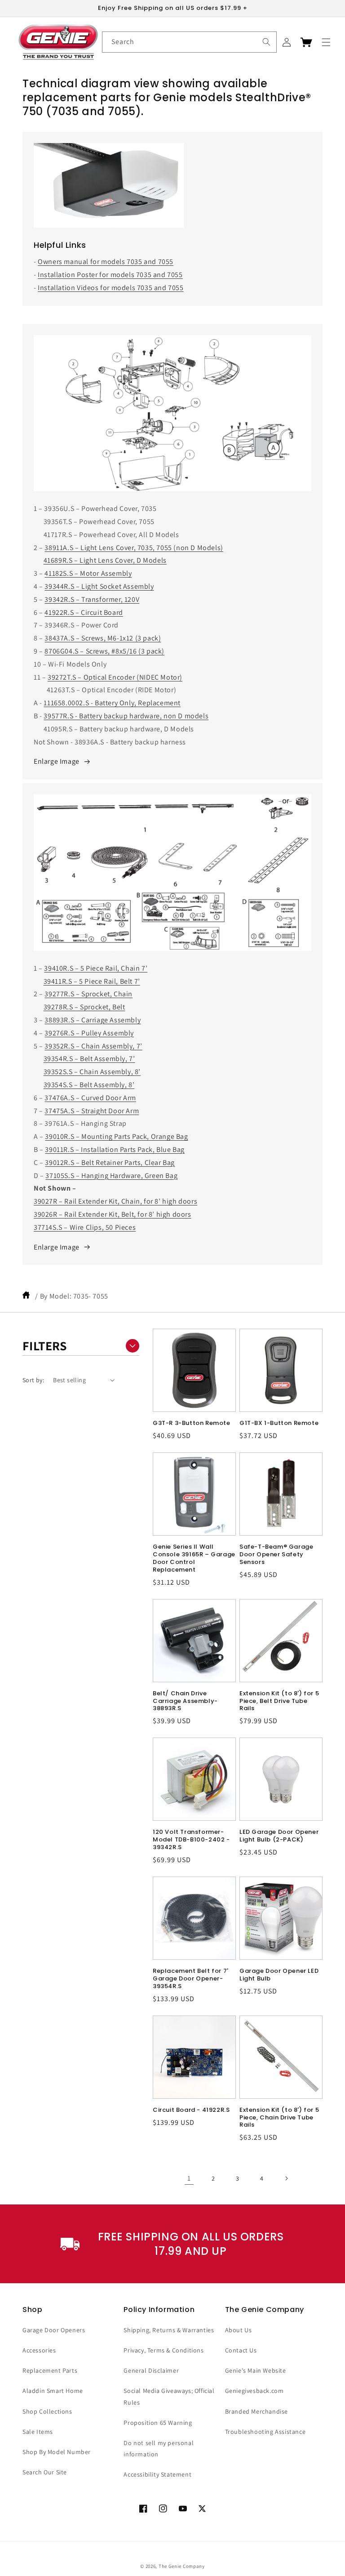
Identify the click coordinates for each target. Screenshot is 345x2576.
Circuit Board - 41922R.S (191, 2110)
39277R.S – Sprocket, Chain (88, 994)
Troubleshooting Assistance (265, 2432)
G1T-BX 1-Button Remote (279, 1423)
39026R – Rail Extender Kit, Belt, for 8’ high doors (113, 1214)
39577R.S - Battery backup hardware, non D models (126, 716)
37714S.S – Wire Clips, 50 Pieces (85, 1227)
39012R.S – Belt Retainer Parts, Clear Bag (110, 1163)
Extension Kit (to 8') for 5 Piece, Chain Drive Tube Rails (279, 2118)
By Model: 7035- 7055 (74, 1296)
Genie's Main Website (256, 2370)
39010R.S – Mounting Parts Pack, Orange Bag (116, 1136)
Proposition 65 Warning (158, 2423)
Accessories (39, 2350)
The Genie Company (182, 2566)
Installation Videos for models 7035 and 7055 (111, 288)
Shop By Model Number (57, 2452)
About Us (239, 2330)
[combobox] (189, 42)
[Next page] (286, 2178)
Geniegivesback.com (254, 2391)
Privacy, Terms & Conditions (164, 2350)
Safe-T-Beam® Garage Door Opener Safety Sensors (276, 1555)
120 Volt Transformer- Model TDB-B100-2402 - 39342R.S (191, 1840)
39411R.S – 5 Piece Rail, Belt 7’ (92, 981)
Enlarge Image (57, 761)
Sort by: (33, 1380)
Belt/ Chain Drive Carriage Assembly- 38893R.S (185, 1701)
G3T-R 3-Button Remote (192, 1423)
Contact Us (241, 2350)
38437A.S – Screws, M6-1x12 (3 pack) (103, 638)
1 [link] (189, 2178)
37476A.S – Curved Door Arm (90, 1098)
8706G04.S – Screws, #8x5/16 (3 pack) (104, 651)
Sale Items (38, 2432)
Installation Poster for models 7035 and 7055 (110, 275)
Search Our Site (45, 2472)
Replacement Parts (50, 2370)
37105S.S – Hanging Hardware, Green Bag (111, 1176)
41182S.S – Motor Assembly (88, 573)
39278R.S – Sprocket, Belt (84, 1007)
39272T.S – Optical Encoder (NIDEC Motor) (115, 677)
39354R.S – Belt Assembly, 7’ (89, 1059)
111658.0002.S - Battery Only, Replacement (112, 703)
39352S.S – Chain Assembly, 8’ (92, 1072)
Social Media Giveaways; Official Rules (169, 2396)
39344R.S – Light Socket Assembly (99, 586)
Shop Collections (47, 2411)
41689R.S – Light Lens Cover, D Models (105, 560)
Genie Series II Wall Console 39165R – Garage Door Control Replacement (194, 1559)
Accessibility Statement (157, 2474)
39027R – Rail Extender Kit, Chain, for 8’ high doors (115, 1201)
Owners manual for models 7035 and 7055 (106, 262)
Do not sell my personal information (159, 2448)
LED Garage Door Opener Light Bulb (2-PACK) (279, 1836)
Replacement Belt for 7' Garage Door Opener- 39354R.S (191, 1979)
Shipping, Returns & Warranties (169, 2330)
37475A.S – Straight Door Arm (92, 1111)
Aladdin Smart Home (53, 2391)
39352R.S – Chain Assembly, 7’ (93, 1046)
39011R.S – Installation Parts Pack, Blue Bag (115, 1149)
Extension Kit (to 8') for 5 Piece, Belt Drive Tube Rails (279, 1701)
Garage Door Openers (54, 2330)
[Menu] (326, 42)
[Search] (266, 42)
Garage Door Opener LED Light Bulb (279, 1975)
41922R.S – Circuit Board (84, 612)
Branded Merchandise (257, 2411)
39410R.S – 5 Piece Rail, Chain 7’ (96, 968)
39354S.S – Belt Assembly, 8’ (89, 1085)
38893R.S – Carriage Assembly (93, 1020)
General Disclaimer (151, 2370)
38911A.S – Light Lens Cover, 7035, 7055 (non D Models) (134, 548)
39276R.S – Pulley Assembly (89, 1033)
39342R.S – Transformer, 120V (92, 599)
